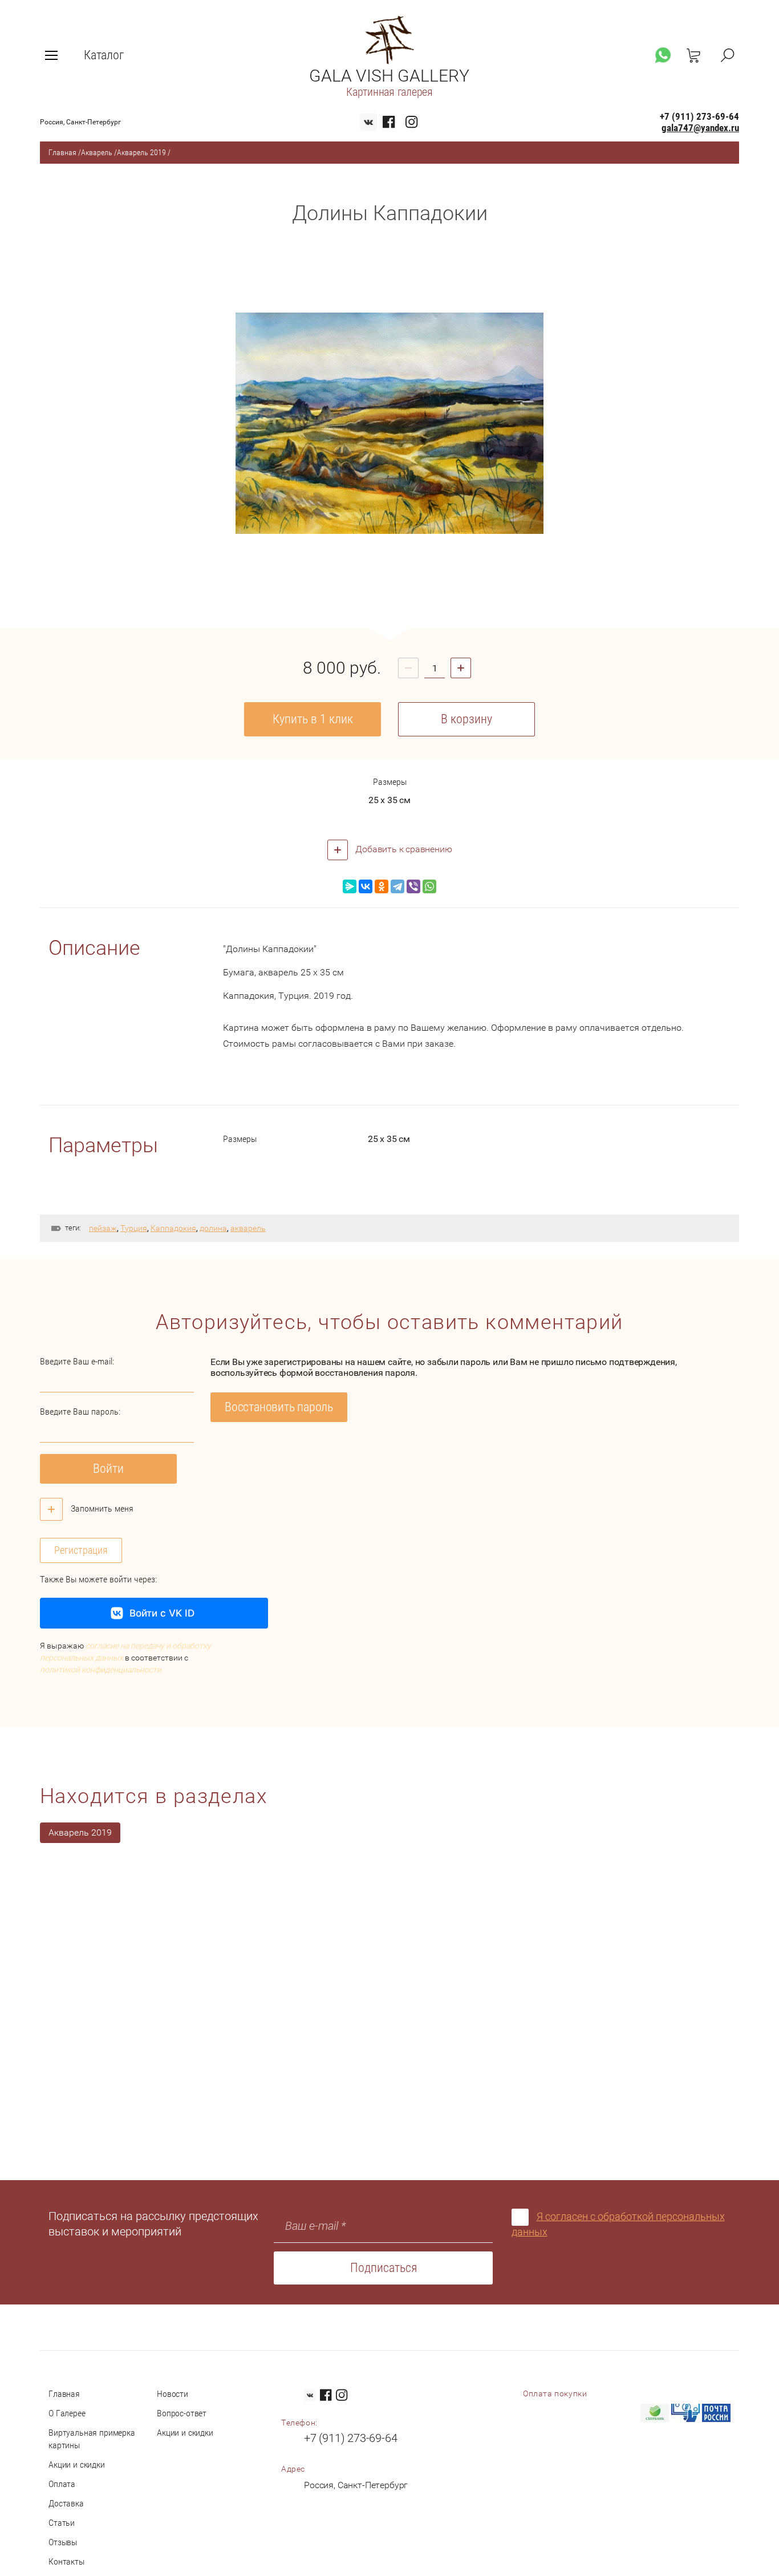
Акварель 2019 (141, 152)
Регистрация (81, 1550)
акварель (248, 1228)
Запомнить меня (101, 1508)
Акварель (97, 152)
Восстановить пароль (279, 1407)
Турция (134, 1228)
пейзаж (103, 1228)
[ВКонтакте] (366, 886)
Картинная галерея (389, 92)
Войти (108, 1469)
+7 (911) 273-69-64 (699, 116)
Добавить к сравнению (403, 849)
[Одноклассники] (382, 886)
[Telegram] (397, 886)
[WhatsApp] (429, 886)
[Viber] (413, 886)
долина (213, 1228)
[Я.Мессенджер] (350, 886)
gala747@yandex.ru (700, 128)
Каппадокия (173, 1228)
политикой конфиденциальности (101, 1670)
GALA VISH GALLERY (389, 76)
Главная (62, 152)
